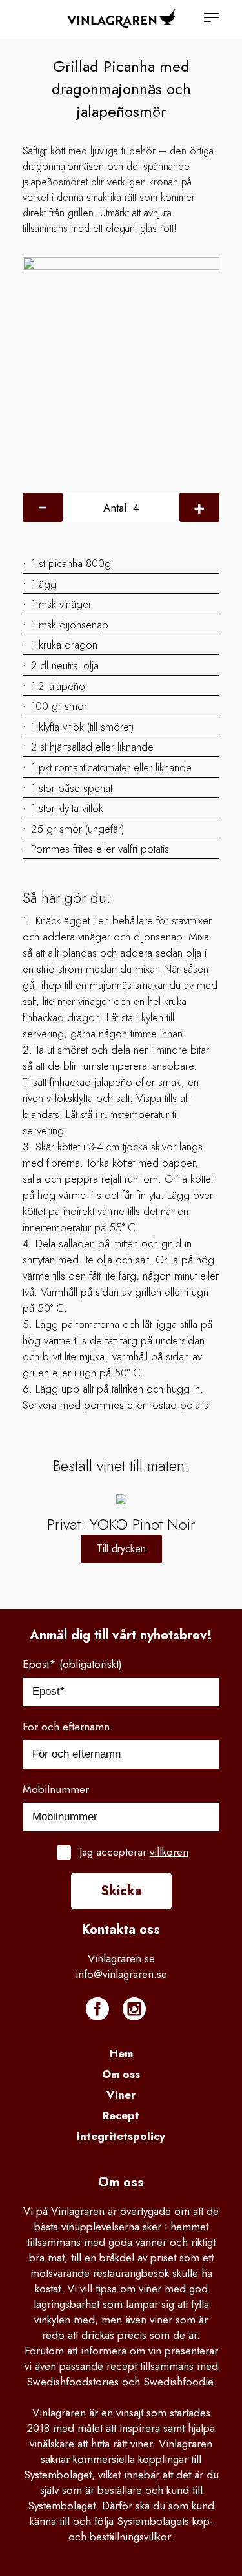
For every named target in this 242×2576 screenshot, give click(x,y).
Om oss (121, 2074)
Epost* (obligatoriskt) (72, 1664)
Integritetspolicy (121, 2136)
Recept (121, 2115)
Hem (121, 2053)
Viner (121, 2095)
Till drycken (121, 1549)
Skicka (121, 1891)
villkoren (169, 1852)
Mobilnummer (56, 1789)
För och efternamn (66, 1727)
